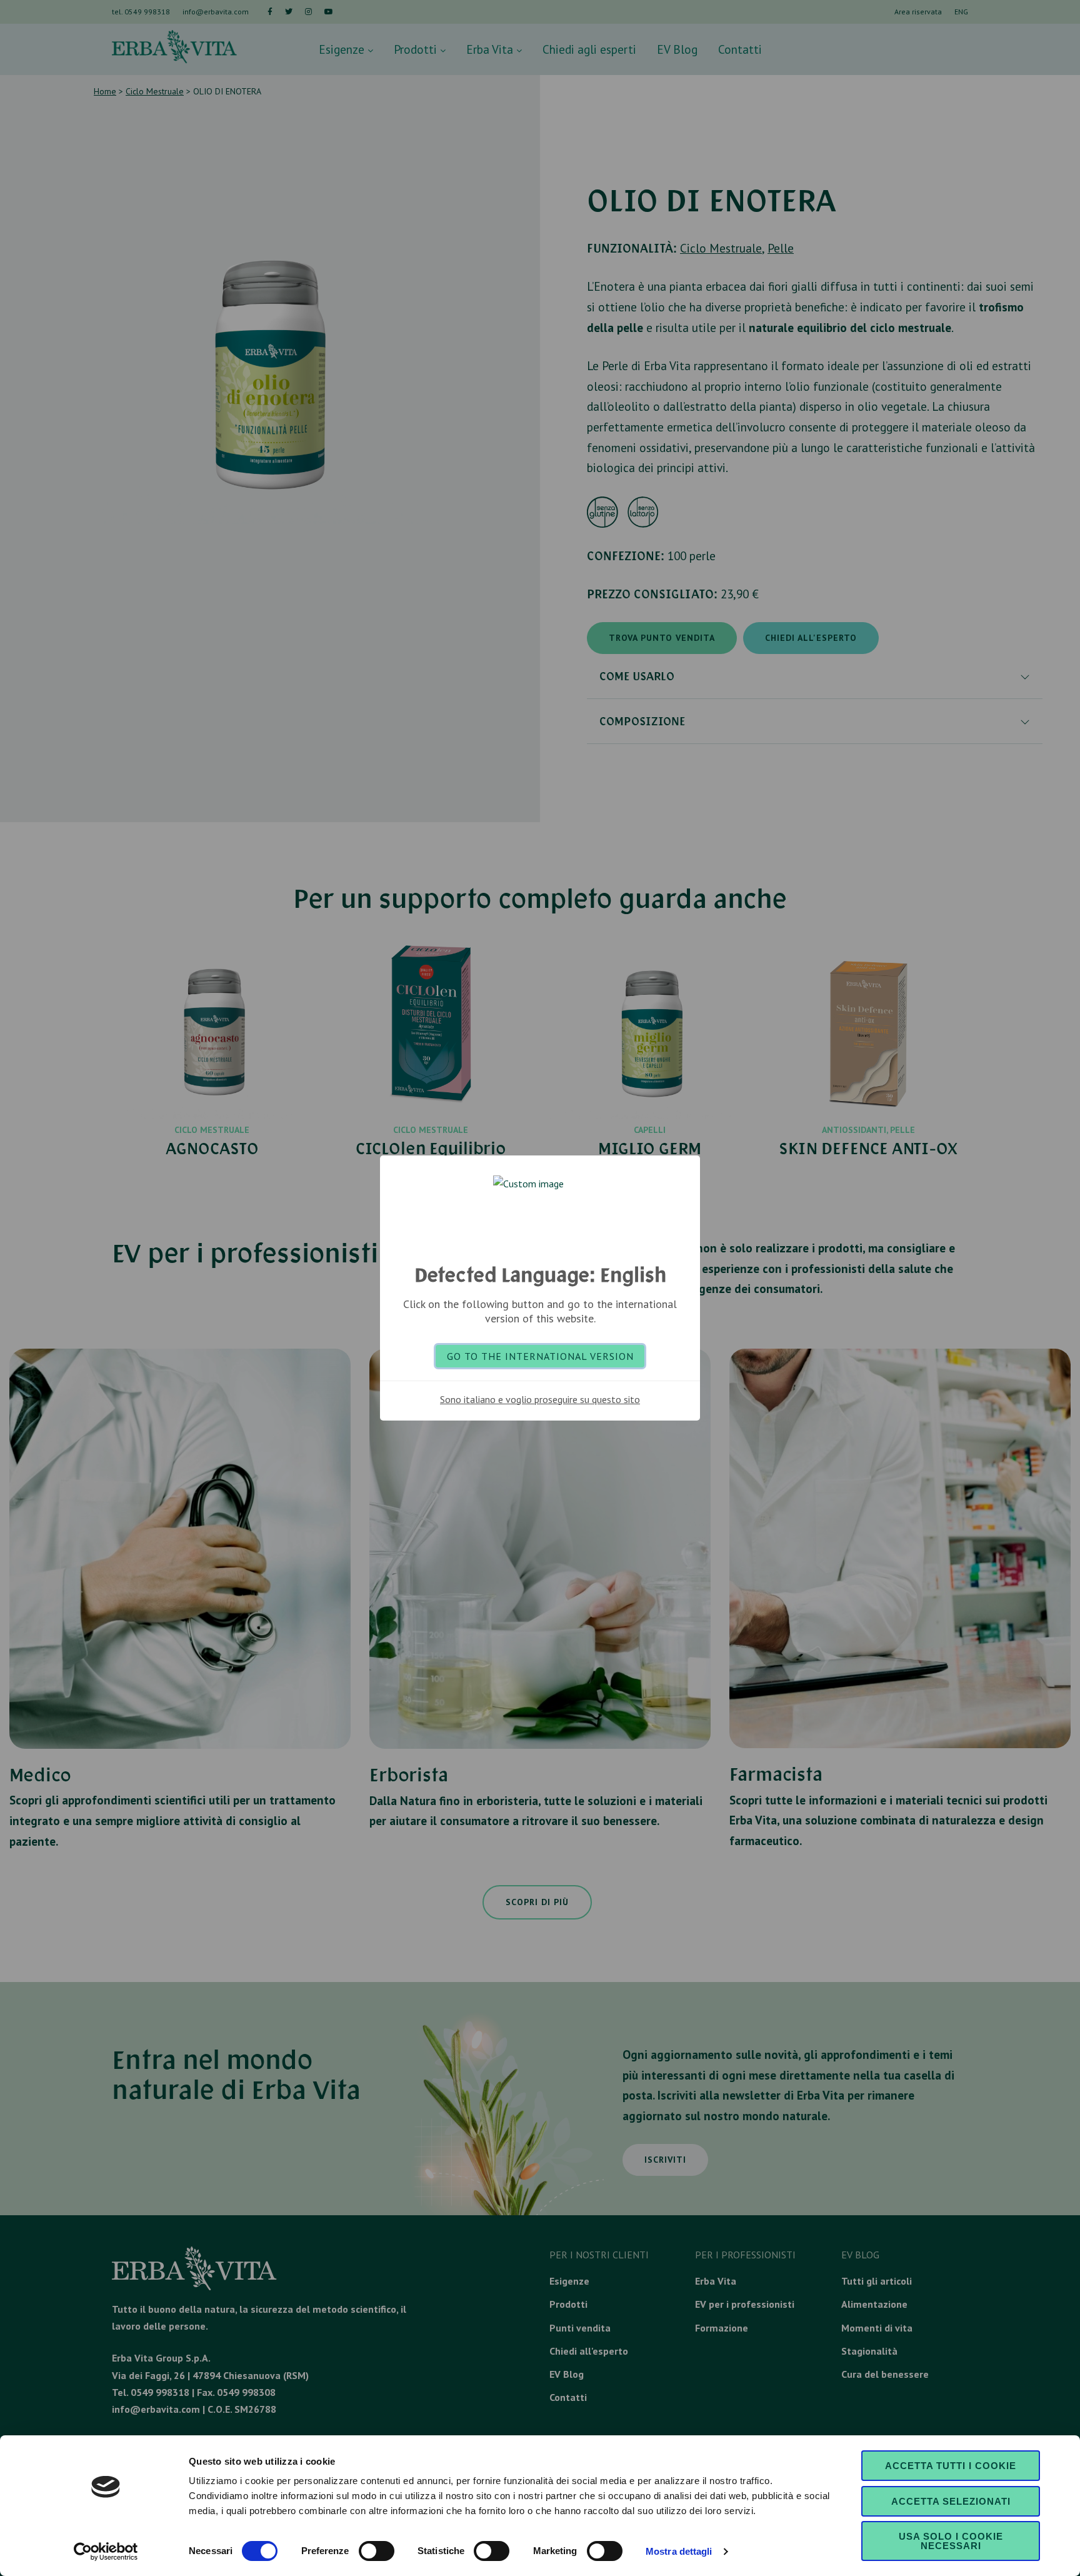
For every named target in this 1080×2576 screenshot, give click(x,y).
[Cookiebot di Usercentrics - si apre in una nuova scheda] (106, 2552)
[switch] (377, 2551)
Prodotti (417, 49)
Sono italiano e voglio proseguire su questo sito (540, 1399)
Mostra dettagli (679, 2551)
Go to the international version (540, 1356)
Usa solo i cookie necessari (951, 2541)
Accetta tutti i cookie (951, 2466)
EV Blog (677, 49)
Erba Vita (491, 49)
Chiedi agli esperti (589, 49)
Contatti (740, 49)
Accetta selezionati (951, 2501)
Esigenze (343, 49)
